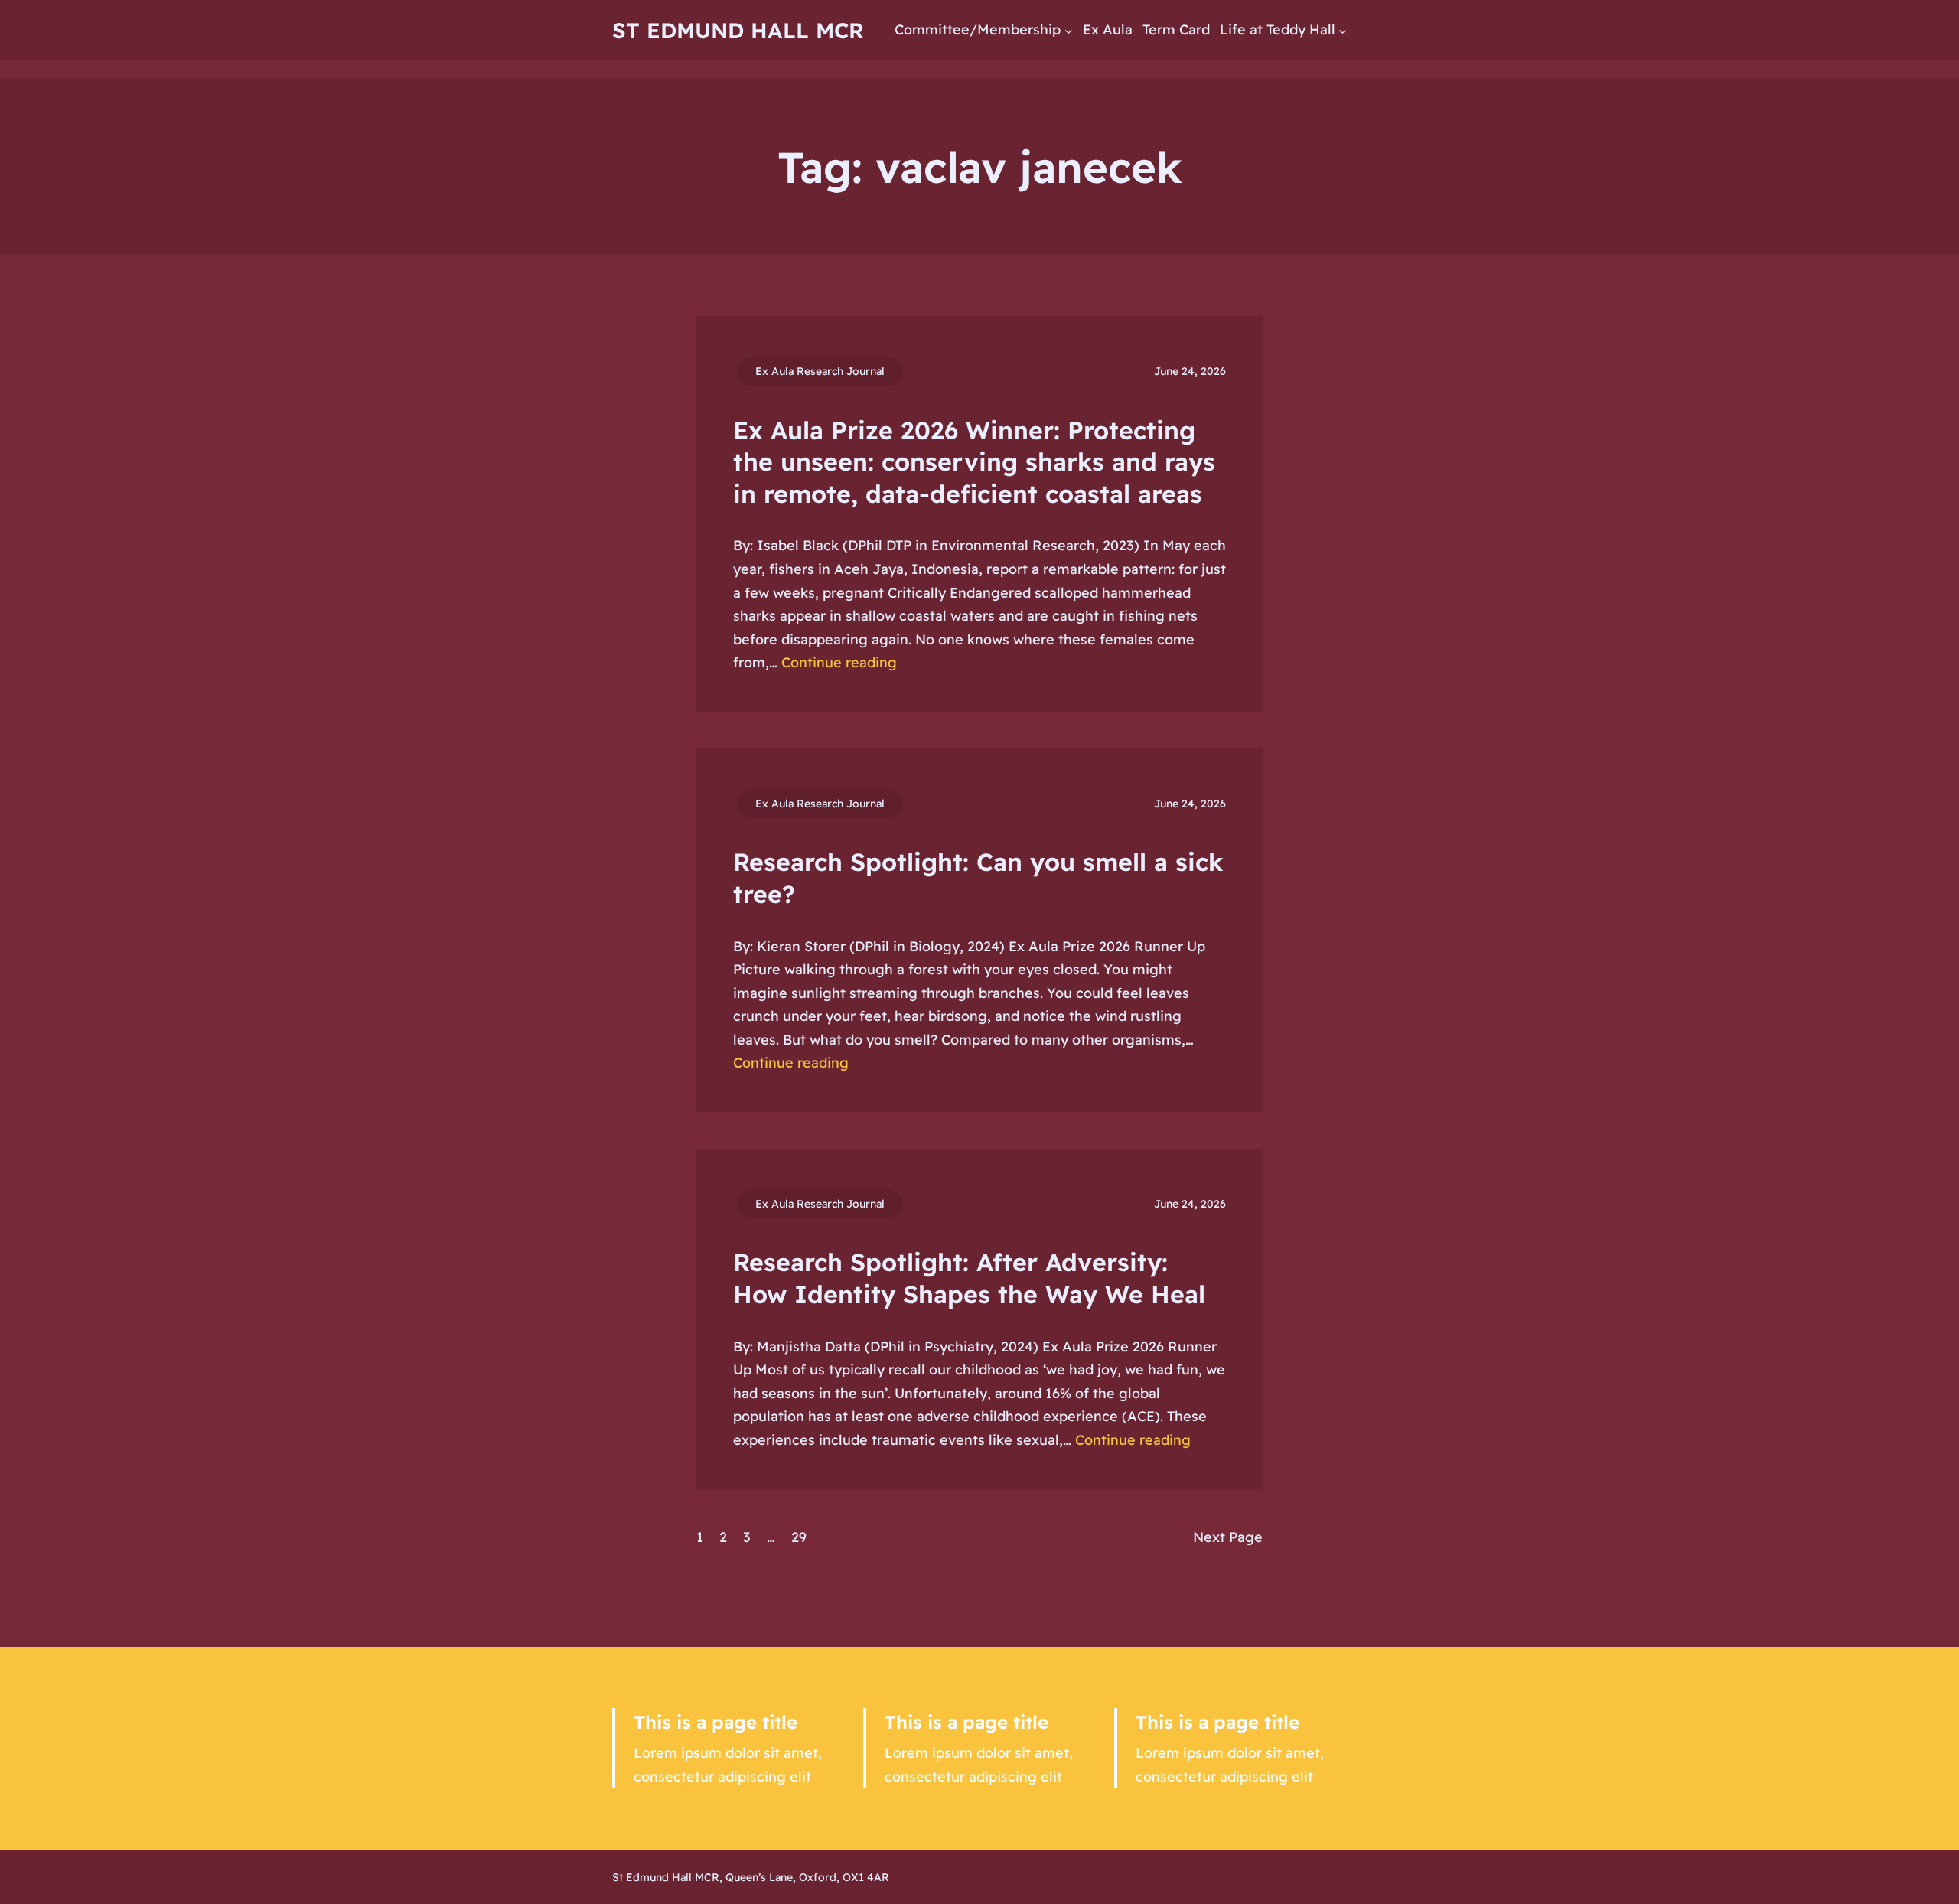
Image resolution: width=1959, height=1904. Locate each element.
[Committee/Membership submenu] (1069, 30)
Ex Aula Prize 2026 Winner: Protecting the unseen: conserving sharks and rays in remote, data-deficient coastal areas (974, 462)
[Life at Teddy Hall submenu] (1343, 30)
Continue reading (839, 662)
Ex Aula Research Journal (820, 371)
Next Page (1228, 1537)
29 (799, 1537)
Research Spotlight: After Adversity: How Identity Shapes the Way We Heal (969, 1278)
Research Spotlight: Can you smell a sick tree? (978, 878)
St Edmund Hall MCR (738, 30)
